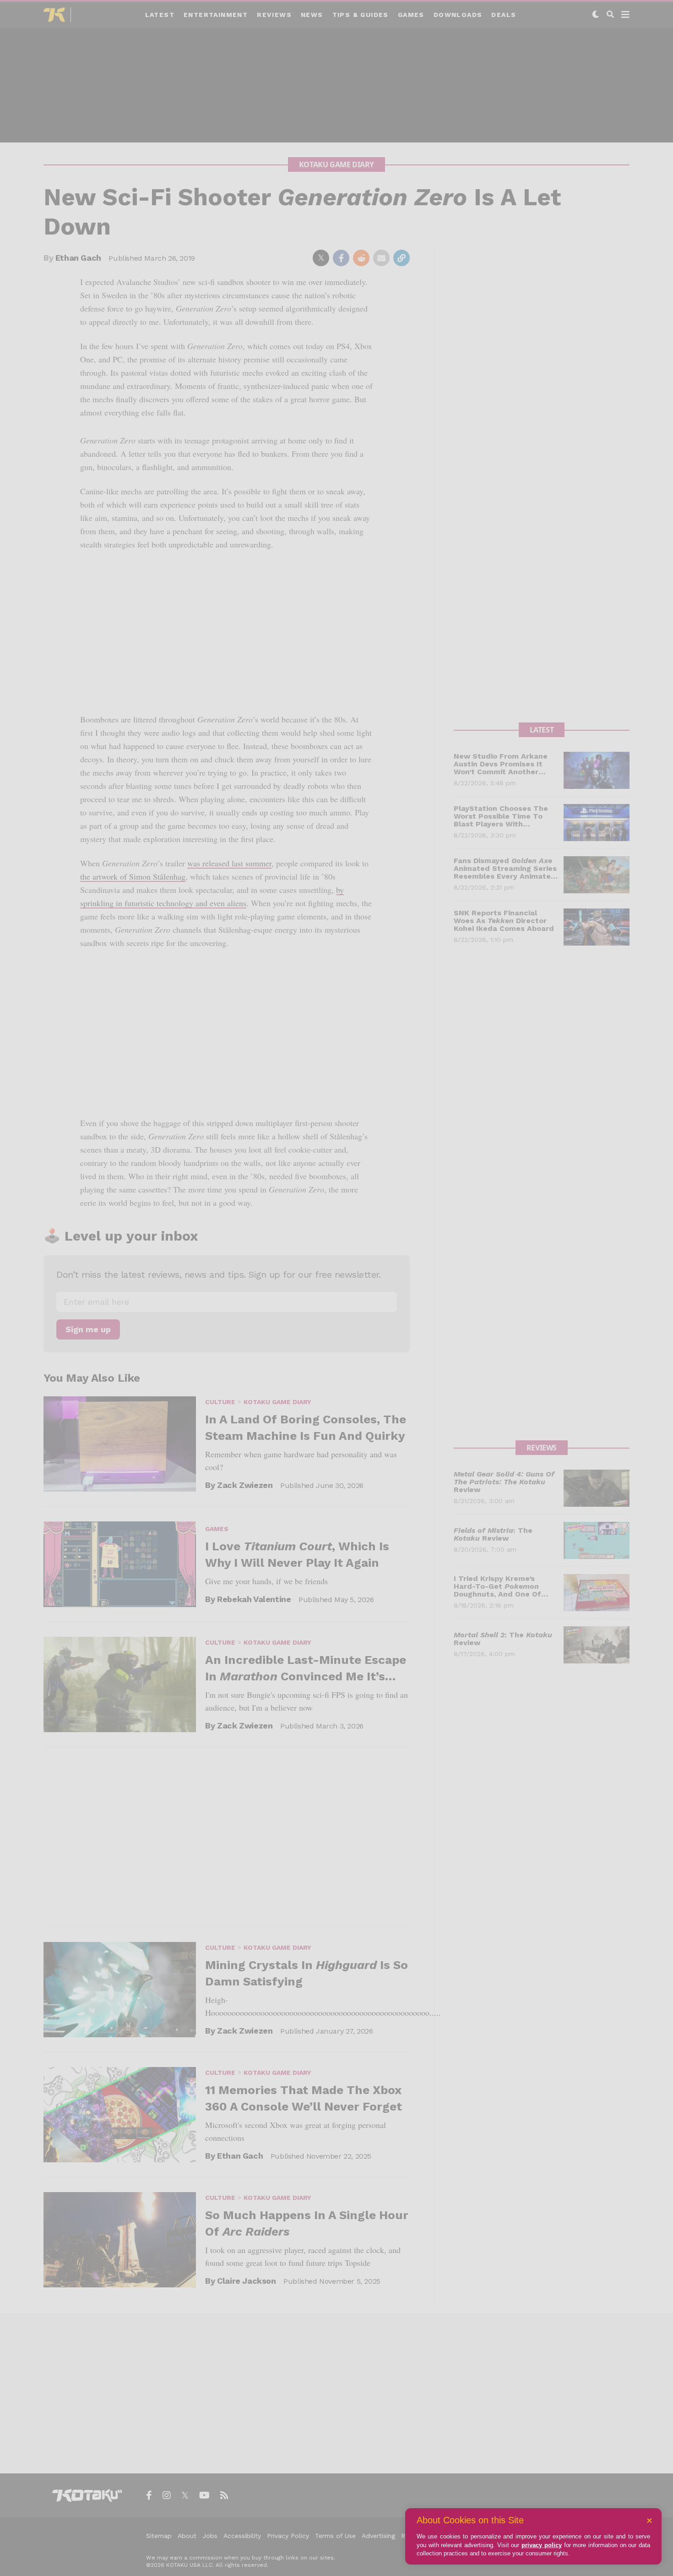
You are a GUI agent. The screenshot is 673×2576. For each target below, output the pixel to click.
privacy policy (542, 2545)
